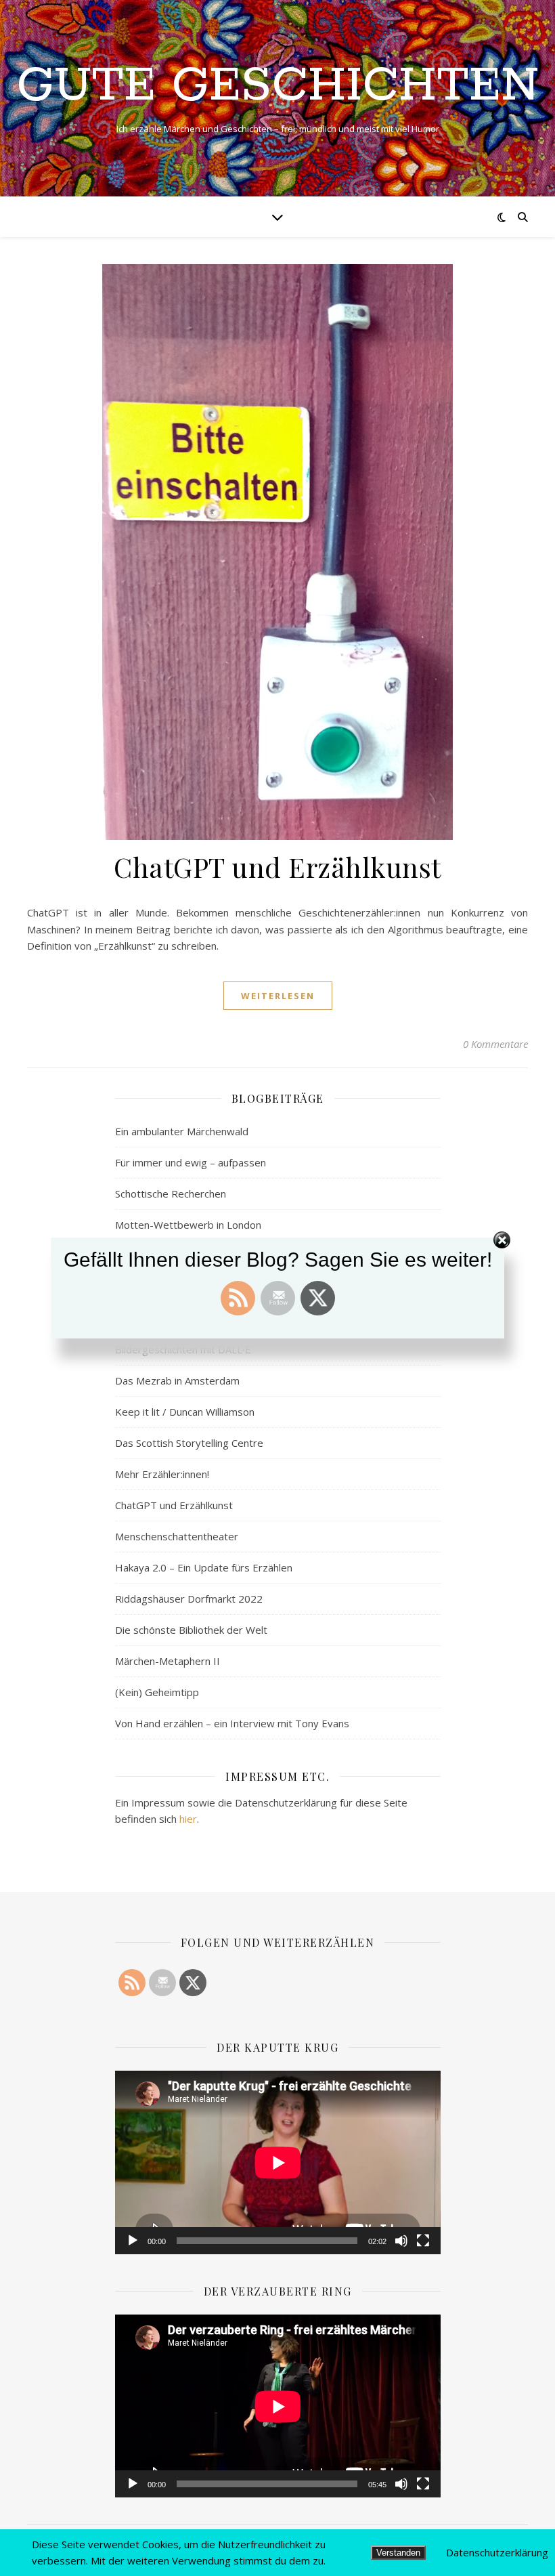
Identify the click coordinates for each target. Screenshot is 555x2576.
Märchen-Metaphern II (168, 1661)
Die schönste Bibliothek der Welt (191, 1630)
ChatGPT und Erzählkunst (277, 867)
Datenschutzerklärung (497, 2552)
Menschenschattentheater (177, 1536)
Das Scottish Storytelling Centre (189, 1443)
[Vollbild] (423, 2241)
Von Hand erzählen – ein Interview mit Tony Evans (232, 1723)
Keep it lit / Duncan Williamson (185, 1412)
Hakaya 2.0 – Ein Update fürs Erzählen (204, 1567)
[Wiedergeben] (133, 2241)
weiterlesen (278, 996)
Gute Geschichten (278, 87)
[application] (278, 2162)
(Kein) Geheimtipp (157, 1692)
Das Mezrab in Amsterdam (177, 1380)
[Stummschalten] (401, 2241)
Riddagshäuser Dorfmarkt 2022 (189, 1599)
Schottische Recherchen (171, 1194)
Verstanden (398, 2553)
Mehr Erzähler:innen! (162, 1474)
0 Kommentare (495, 1044)
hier (188, 1819)
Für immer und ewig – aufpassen (191, 1162)
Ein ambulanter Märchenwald (182, 1131)
